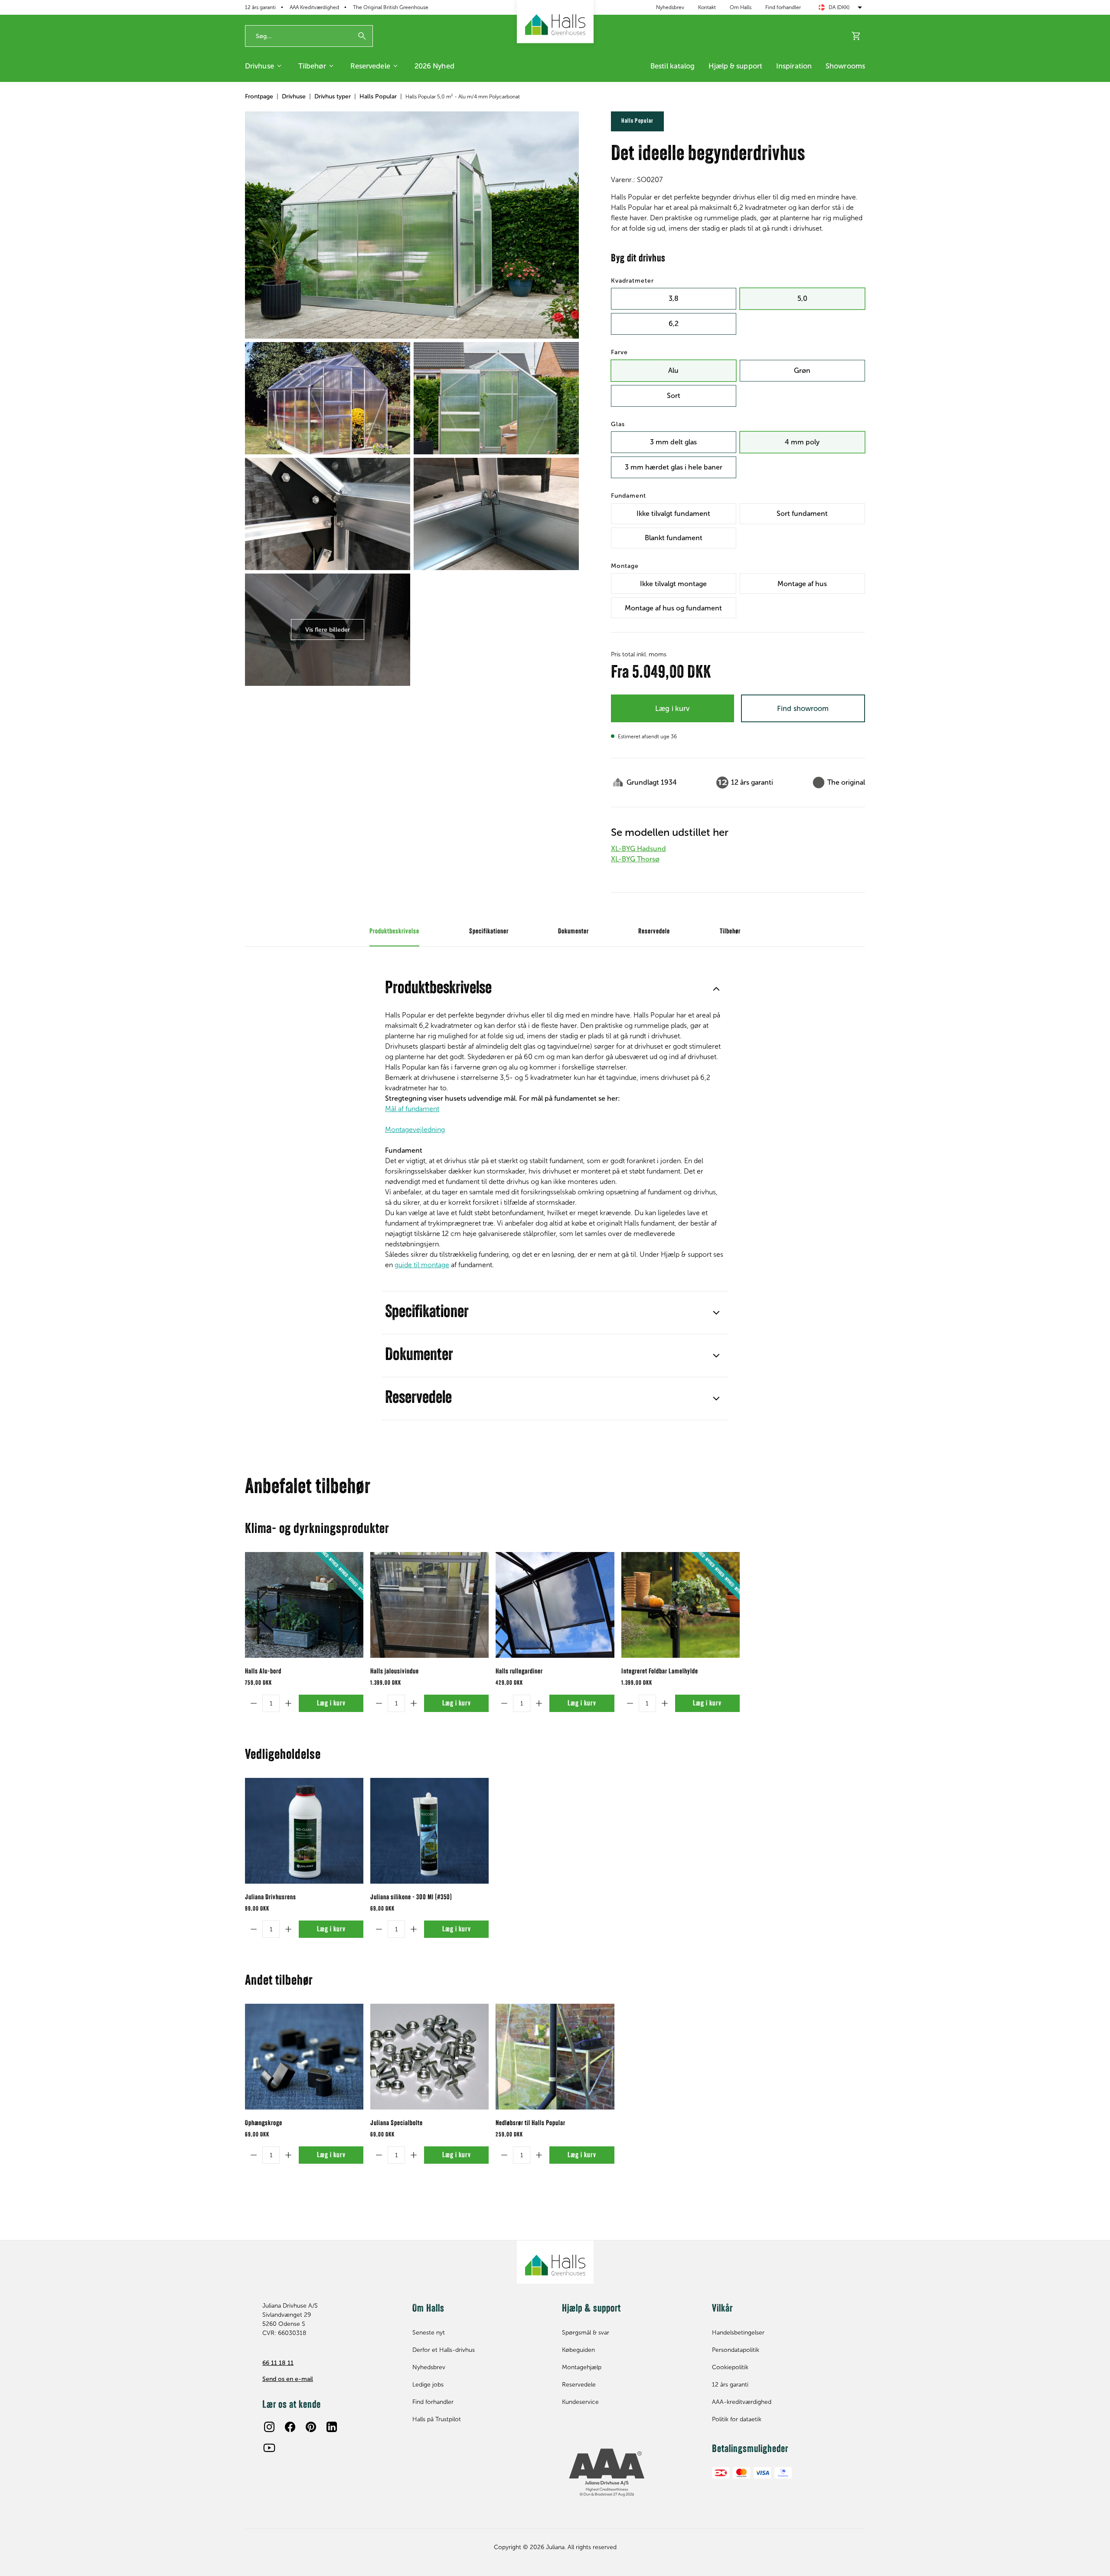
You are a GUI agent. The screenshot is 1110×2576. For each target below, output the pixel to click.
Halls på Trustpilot (437, 2419)
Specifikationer (427, 1313)
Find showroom (803, 708)
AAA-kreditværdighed (742, 2402)
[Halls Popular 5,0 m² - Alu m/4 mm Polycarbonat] (412, 225)
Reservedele (370, 66)
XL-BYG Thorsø (635, 859)
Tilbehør (312, 66)
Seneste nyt (429, 2333)
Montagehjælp (582, 2367)
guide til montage (422, 1265)
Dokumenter (419, 1356)
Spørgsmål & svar (586, 2333)
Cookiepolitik (730, 2367)
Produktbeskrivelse (438, 989)
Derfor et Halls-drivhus (444, 2350)
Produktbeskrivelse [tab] (394, 932)
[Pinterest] (311, 2427)
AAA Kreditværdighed (314, 7)
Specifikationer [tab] (489, 932)
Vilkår (722, 2309)
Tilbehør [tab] (730, 932)
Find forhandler (783, 7)
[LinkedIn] (332, 2427)
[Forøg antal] (288, 1703)
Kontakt (707, 7)
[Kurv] (856, 36)
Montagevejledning (415, 1130)
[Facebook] (290, 2427)
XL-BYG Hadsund (638, 849)
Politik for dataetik (737, 2419)
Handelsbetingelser (738, 2333)
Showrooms (845, 66)
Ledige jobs (428, 2385)
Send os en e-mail (288, 2379)
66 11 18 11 (278, 2363)
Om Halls (741, 7)
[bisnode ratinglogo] (630, 2473)
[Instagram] (269, 2427)
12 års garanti (260, 7)
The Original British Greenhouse (391, 7)
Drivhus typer (333, 96)
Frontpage (259, 96)
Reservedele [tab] (654, 932)
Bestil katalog (673, 66)
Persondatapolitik (736, 2350)
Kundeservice (580, 2402)
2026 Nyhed (434, 66)
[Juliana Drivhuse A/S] (555, 22)
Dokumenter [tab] (573, 932)
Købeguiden (578, 2350)
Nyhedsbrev (670, 7)
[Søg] (362, 36)
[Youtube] (269, 2448)
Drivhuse (260, 66)
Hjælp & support (735, 66)
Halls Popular (378, 96)
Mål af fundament (412, 1109)
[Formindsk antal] (254, 1703)
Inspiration (794, 66)
